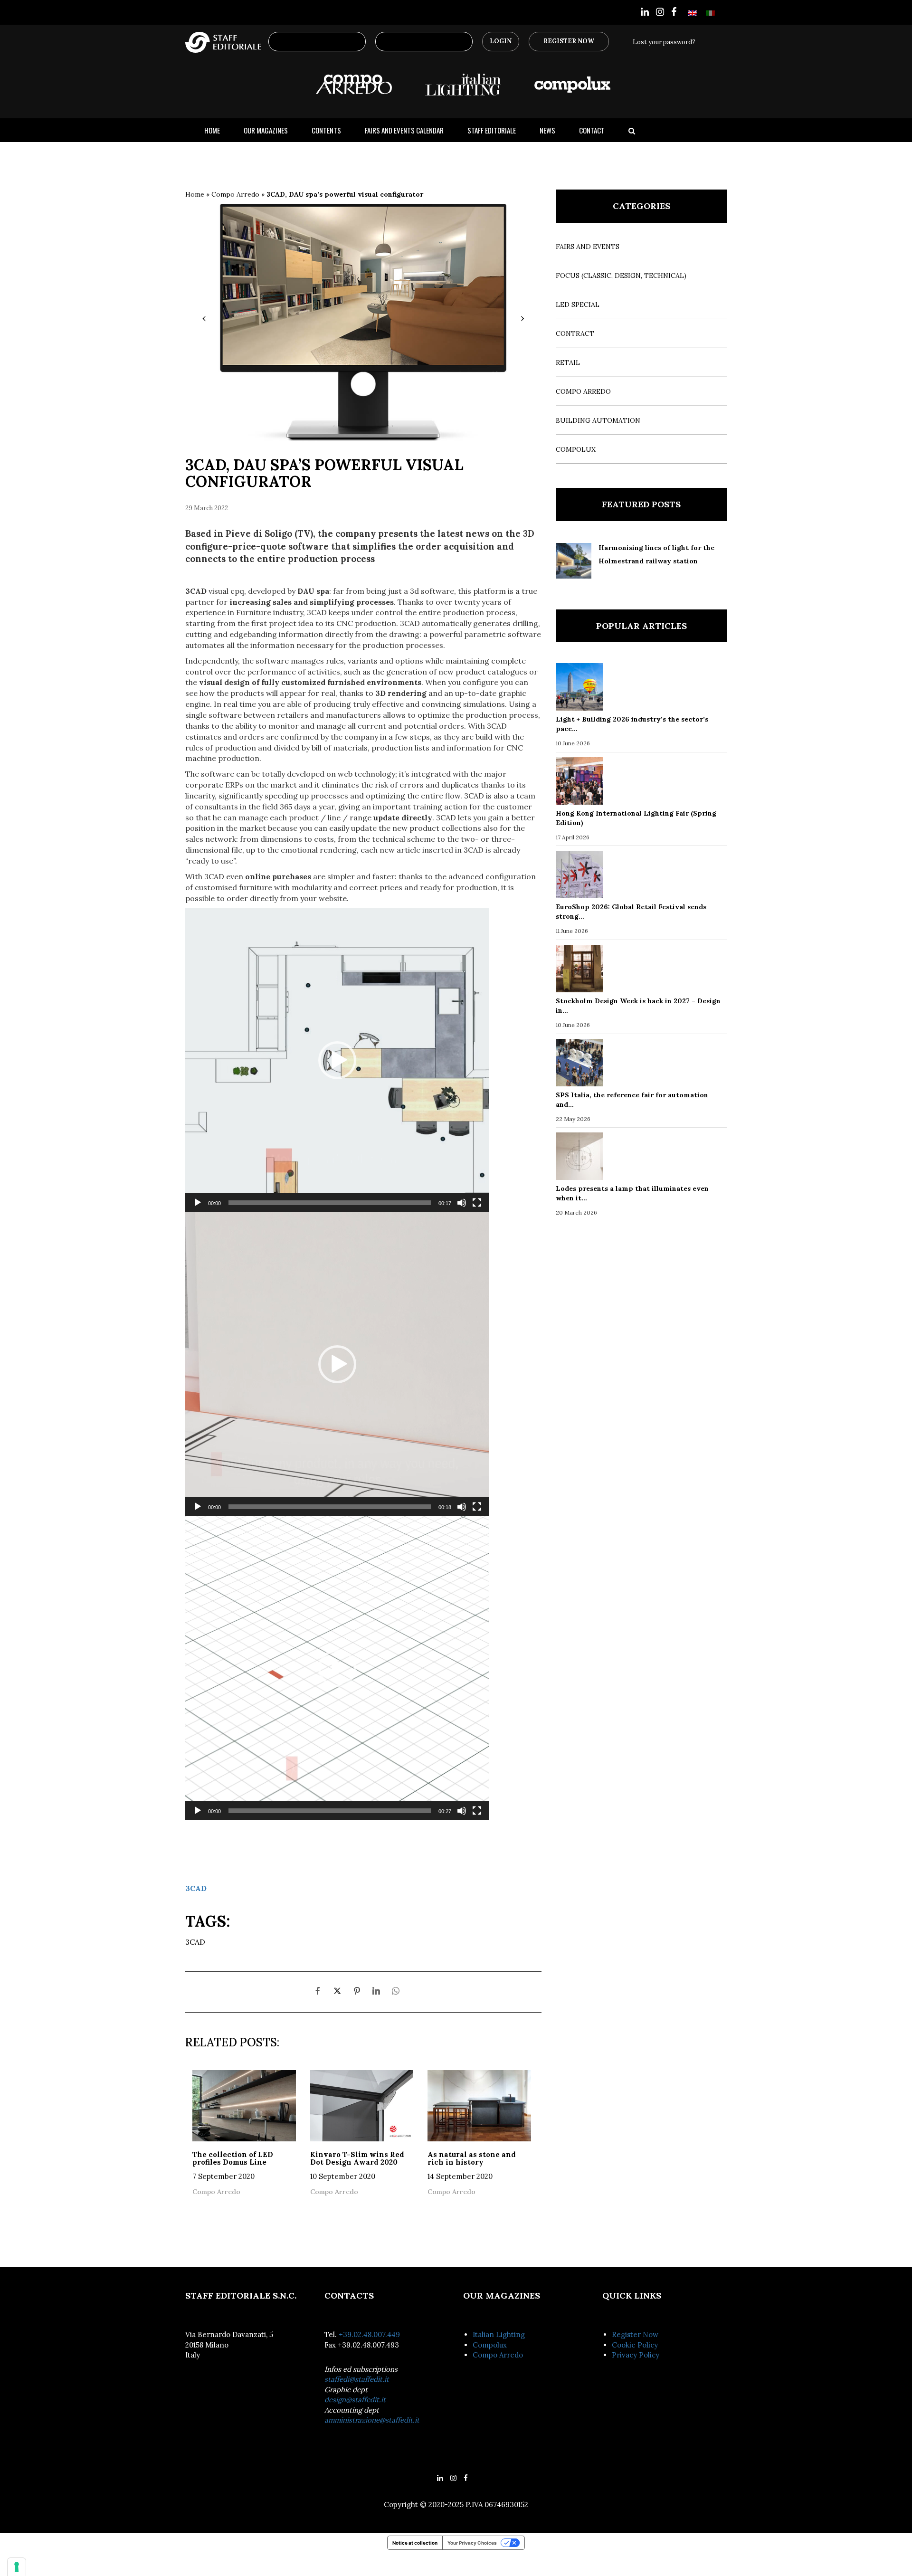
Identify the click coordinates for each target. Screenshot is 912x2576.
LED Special (578, 304)
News (547, 130)
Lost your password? (664, 42)
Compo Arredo (235, 194)
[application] (337, 1060)
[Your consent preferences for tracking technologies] (17, 2567)
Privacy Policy (636, 2355)
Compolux (576, 449)
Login (501, 41)
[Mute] (462, 1203)
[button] (337, 1060)
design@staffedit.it (355, 2400)
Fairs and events (588, 247)
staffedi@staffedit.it (357, 2379)
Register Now (569, 41)
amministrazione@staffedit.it (372, 2420)
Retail (568, 362)
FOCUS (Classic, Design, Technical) (621, 276)
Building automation (598, 420)
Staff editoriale (492, 130)
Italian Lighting (499, 2334)
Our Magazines (266, 130)
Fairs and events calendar (404, 130)
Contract (575, 333)
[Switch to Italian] (711, 13)
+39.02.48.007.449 (369, 2334)
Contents (326, 130)
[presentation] (204, 318)
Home (212, 130)
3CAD (196, 1888)
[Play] (198, 1203)
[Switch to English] (693, 13)
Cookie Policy (635, 2345)
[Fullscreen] (477, 1203)
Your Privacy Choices (472, 2543)
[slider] (330, 1203)
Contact (592, 130)
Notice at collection (415, 2543)
